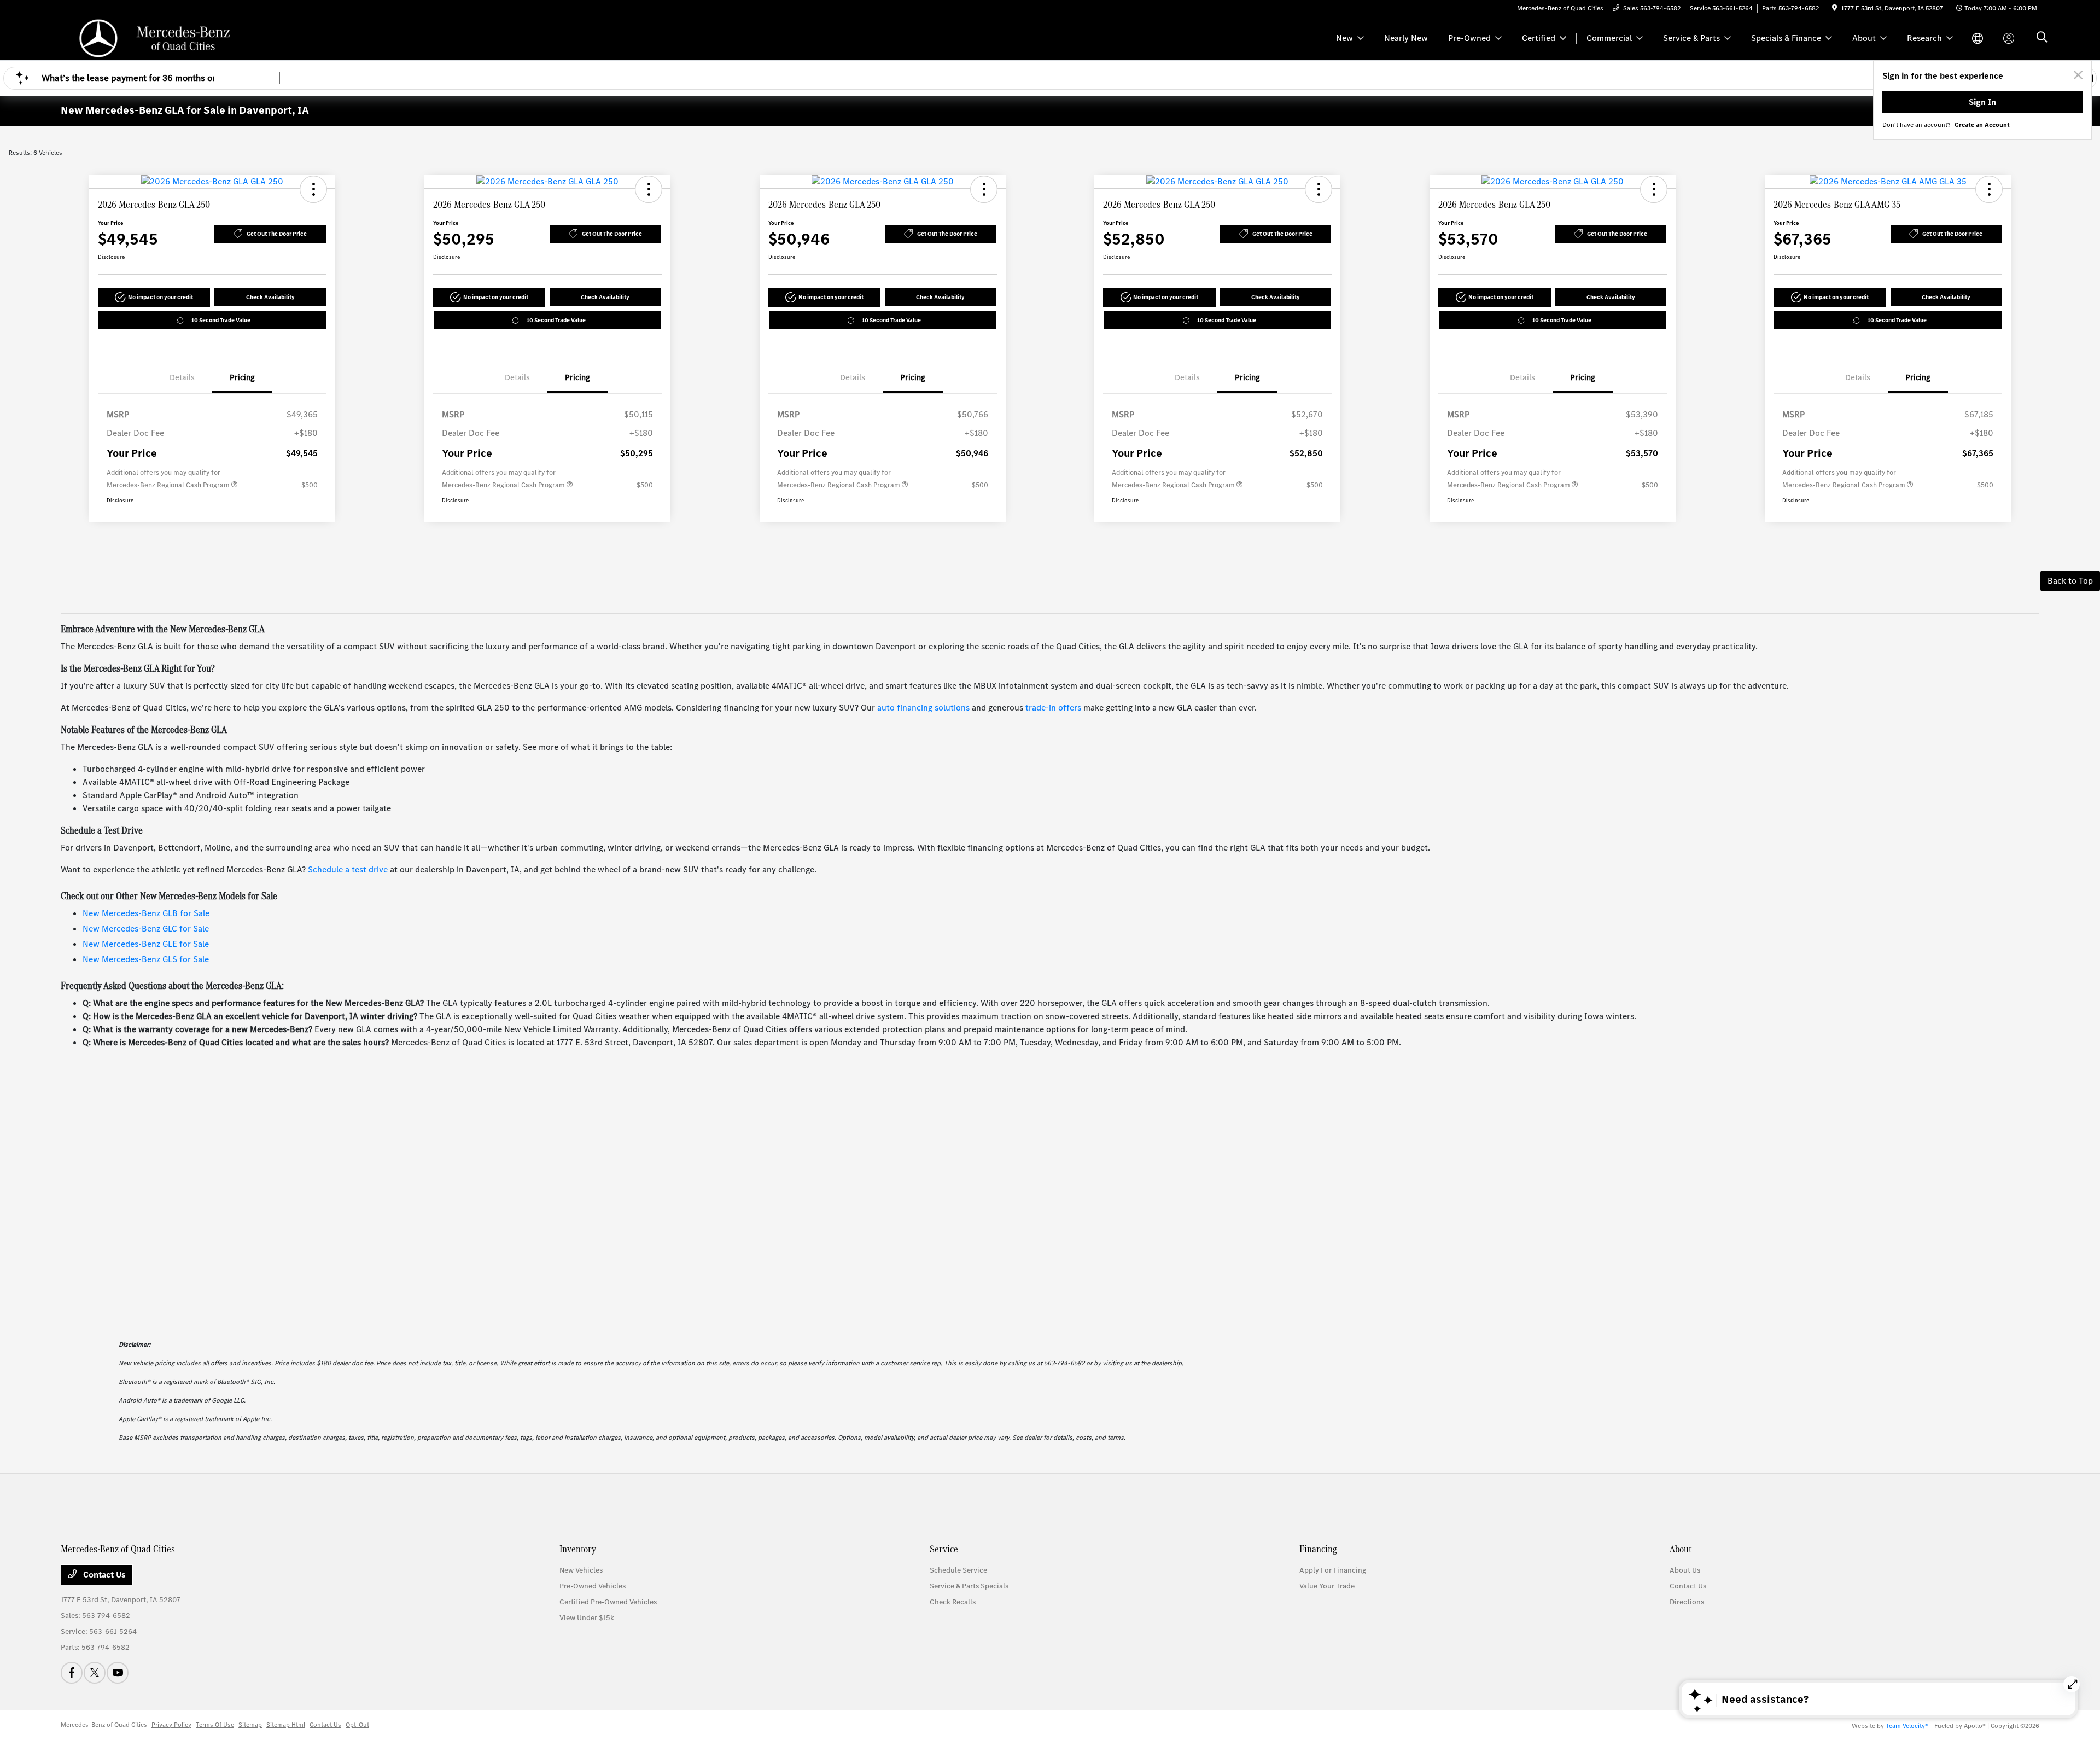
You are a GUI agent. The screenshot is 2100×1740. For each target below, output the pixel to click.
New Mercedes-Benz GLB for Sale (146, 913)
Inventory (578, 1549)
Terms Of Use (215, 1725)
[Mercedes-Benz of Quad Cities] (155, 37)
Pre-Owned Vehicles (593, 1586)
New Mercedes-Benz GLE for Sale (146, 944)
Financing (1318, 1549)
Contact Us (103, 1575)
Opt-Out (357, 1725)
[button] (313, 189)
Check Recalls (953, 1602)
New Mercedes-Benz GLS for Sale (146, 959)
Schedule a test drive (348, 869)
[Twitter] (95, 1673)
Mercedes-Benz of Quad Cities (104, 1725)
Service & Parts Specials (969, 1586)
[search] (2042, 38)
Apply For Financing (1333, 1570)
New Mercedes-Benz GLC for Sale (146, 929)
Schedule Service (958, 1570)
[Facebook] (72, 1673)
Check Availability (270, 297)
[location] (1834, 8)
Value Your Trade (1327, 1586)
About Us (1685, 1570)
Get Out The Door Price (277, 234)
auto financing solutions (923, 708)
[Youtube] (118, 1673)
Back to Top (2070, 581)
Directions (1687, 1602)
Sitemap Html (286, 1725)
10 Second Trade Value (221, 320)
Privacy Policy (171, 1725)
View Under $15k (587, 1618)
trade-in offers (1053, 708)
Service (944, 1549)
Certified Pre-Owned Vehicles (608, 1602)
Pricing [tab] (242, 377)
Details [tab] (182, 377)
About (1681, 1549)
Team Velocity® (1907, 1726)
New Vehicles (581, 1570)
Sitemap (250, 1725)
